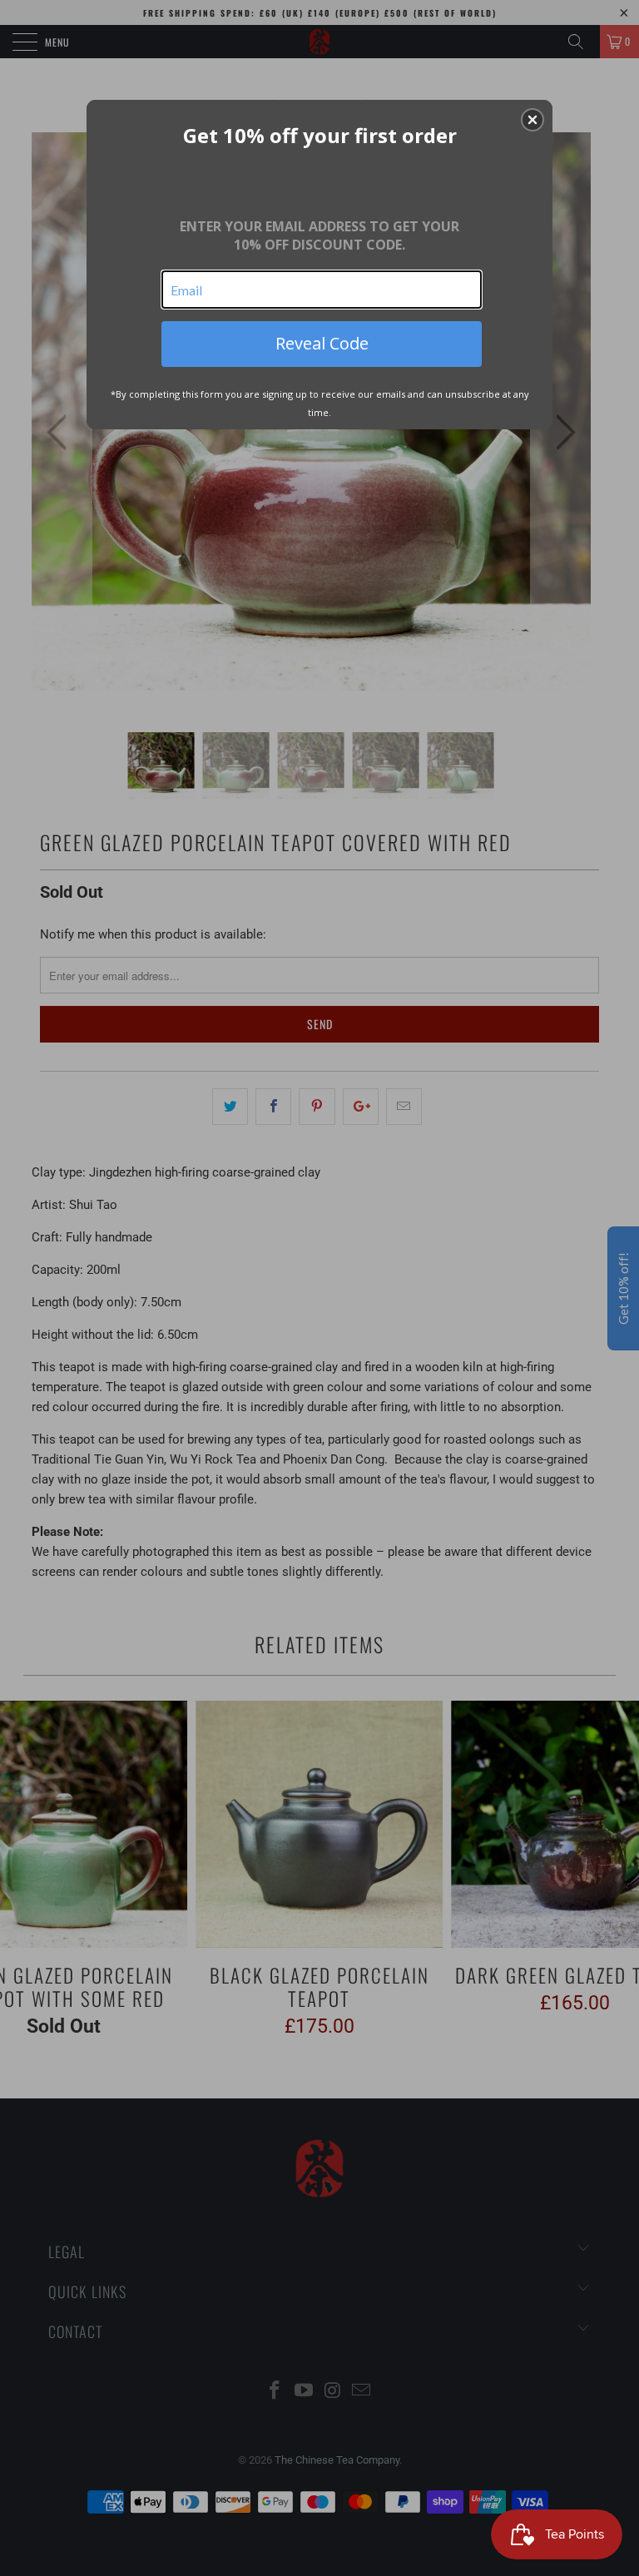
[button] (532, 120)
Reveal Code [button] (322, 343)
